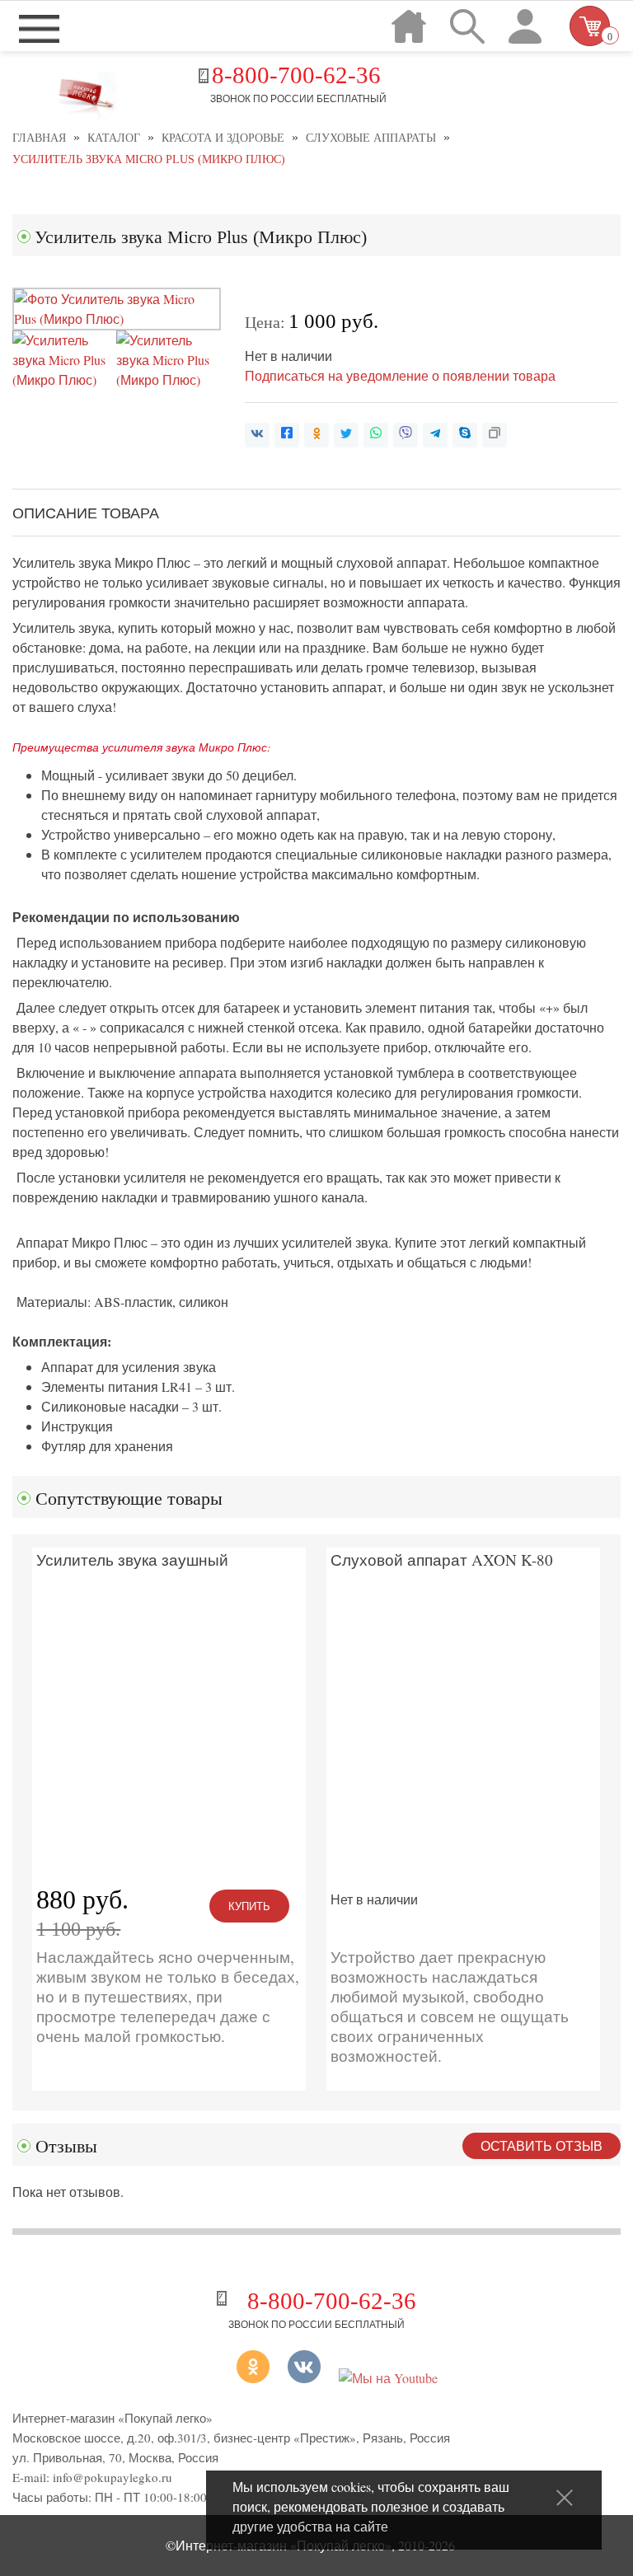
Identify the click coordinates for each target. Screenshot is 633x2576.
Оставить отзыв (542, 2145)
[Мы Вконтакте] (304, 2378)
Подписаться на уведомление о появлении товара (400, 375)
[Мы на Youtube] (388, 2378)
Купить (249, 1906)
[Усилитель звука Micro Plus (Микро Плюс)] (117, 318)
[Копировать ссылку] (495, 435)
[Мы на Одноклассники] (234, 2378)
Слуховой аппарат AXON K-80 (442, 1561)
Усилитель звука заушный (132, 1561)
